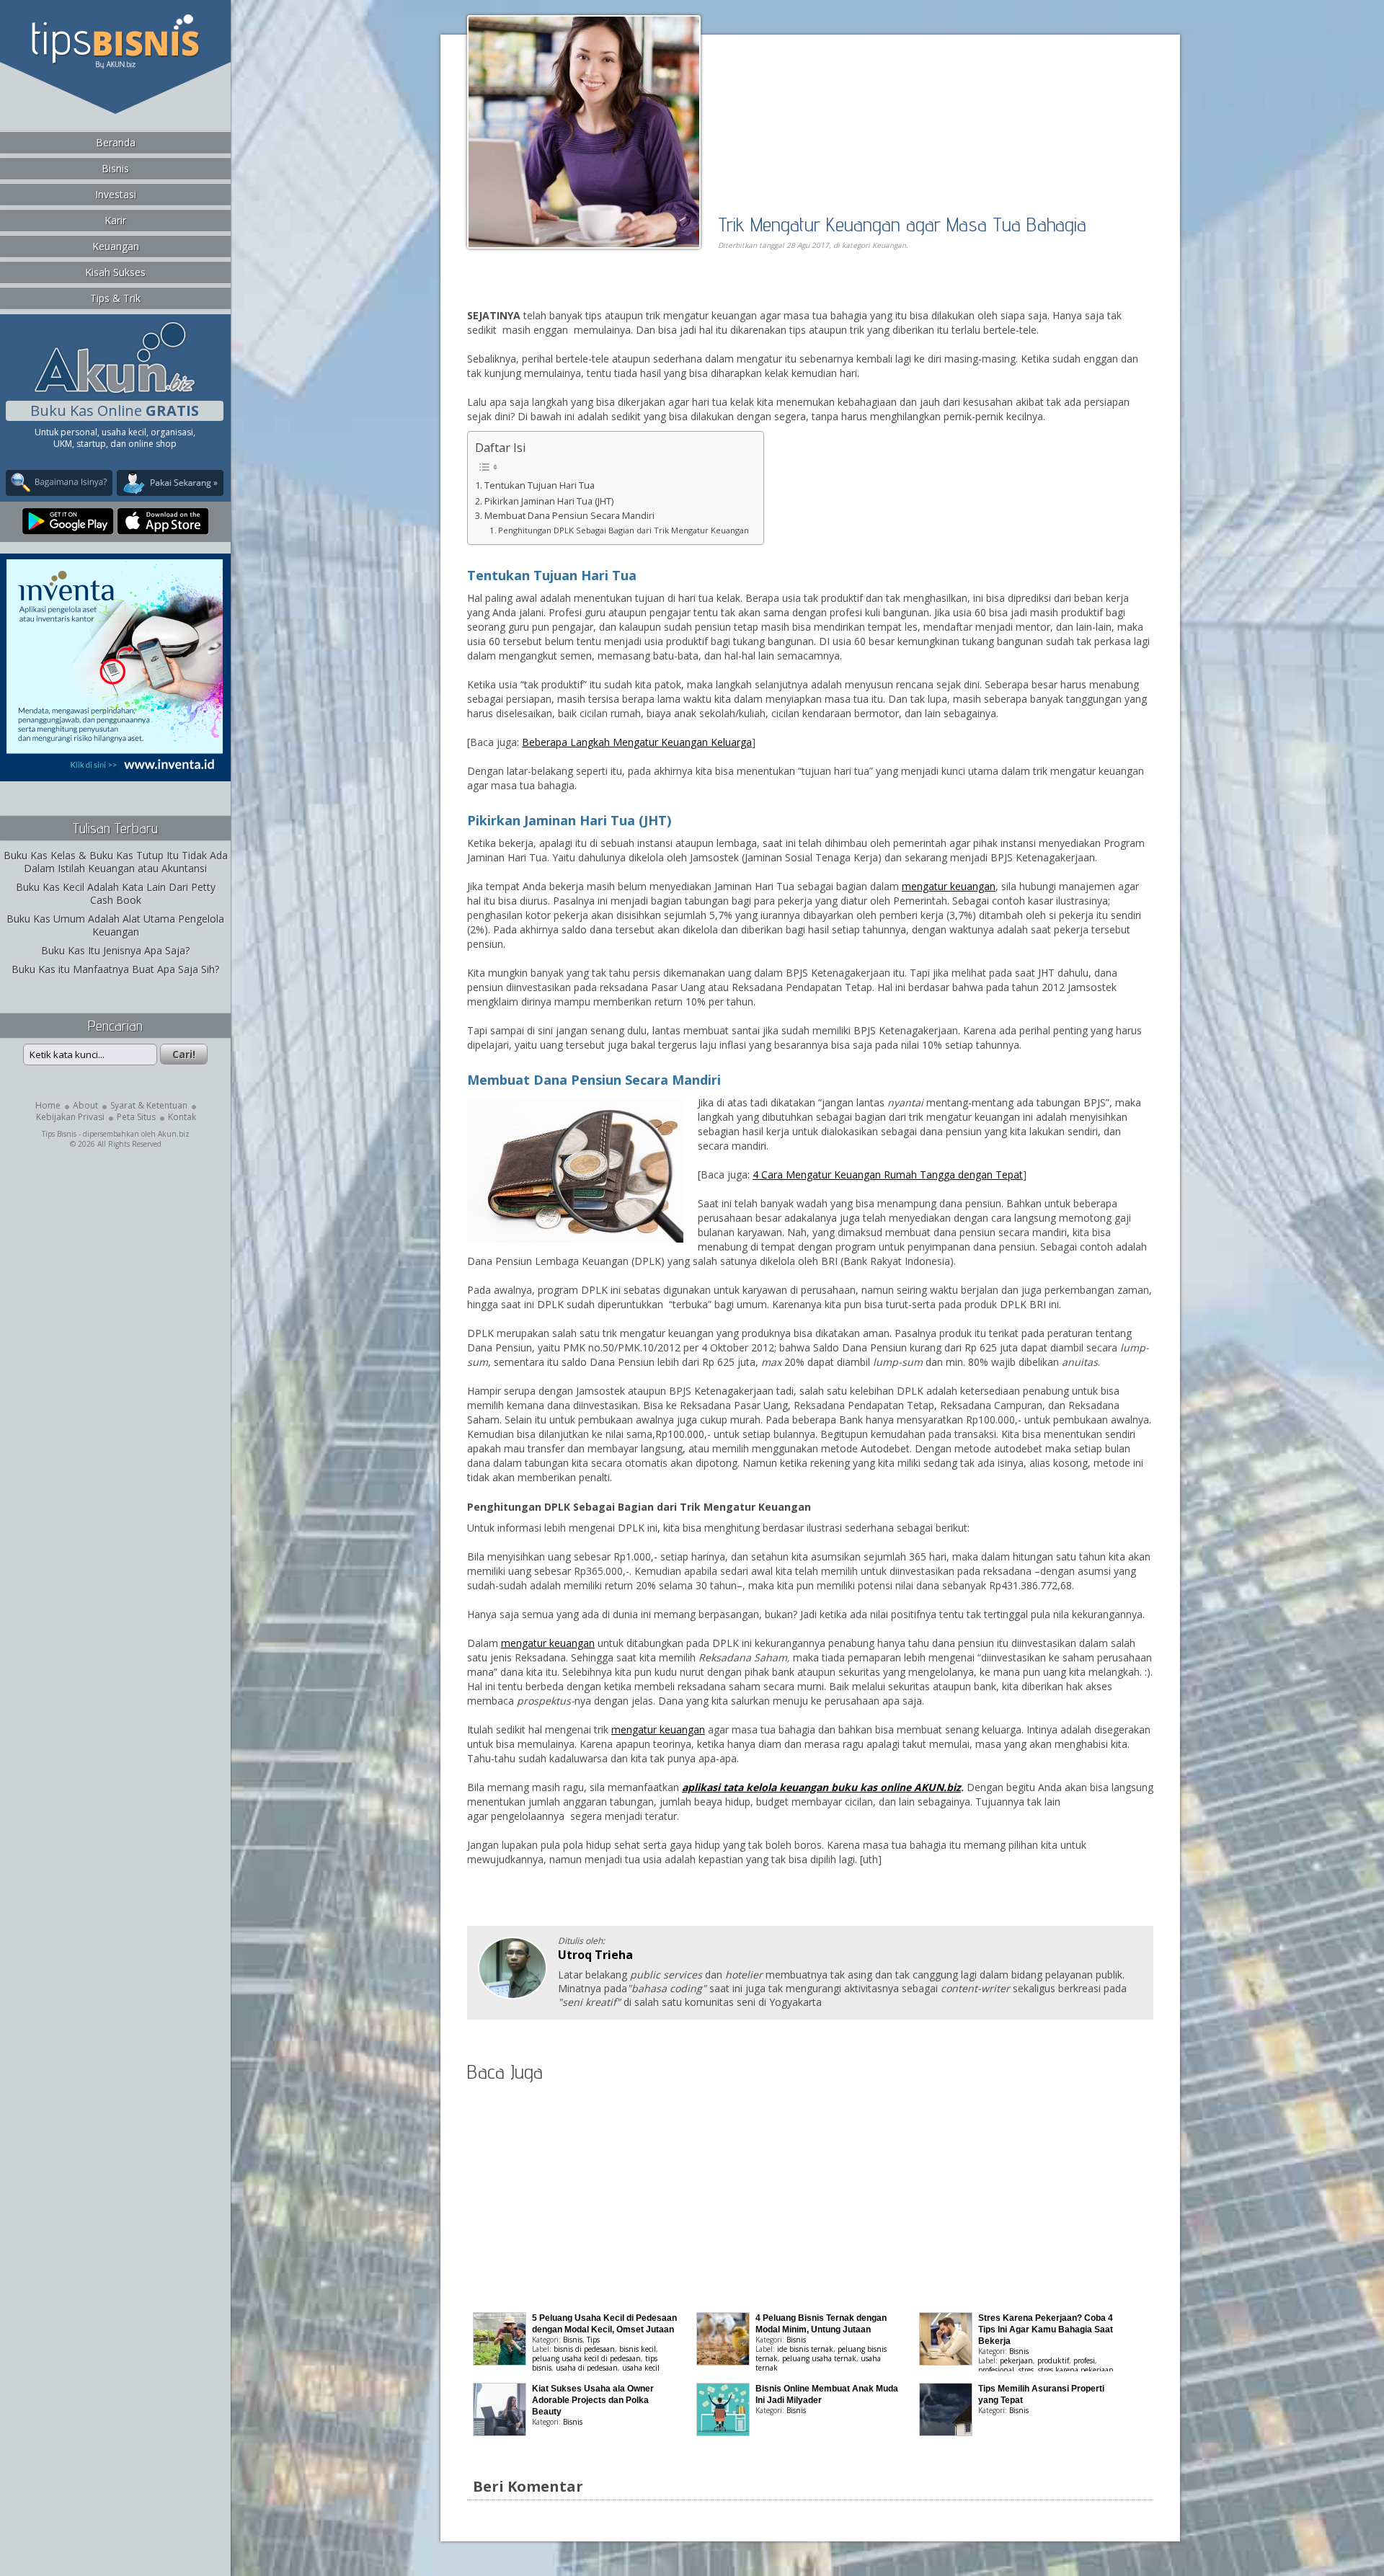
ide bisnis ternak (805, 2349)
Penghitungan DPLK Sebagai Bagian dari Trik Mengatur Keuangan (624, 530)
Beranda (116, 142)
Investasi (116, 194)
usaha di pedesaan (587, 2368)
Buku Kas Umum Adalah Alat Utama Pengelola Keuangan (115, 925)
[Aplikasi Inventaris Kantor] (115, 772)
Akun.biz (174, 1134)
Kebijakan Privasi (70, 1117)
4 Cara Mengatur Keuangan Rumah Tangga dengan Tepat (888, 1174)
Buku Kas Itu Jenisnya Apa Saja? (115, 950)
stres (1026, 2370)
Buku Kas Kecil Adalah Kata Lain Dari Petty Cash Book (116, 893)
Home (48, 1105)
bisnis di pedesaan (584, 2349)
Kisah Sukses (115, 272)
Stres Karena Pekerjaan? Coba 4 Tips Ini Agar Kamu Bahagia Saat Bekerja (1046, 2329)
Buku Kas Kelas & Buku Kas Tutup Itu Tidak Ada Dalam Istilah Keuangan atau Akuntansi (116, 862)
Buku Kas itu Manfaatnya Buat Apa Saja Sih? (115, 969)
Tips (593, 2340)
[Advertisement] (633, 293)
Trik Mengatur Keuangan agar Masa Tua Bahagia (902, 224)
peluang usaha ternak (819, 2358)
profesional (996, 2370)
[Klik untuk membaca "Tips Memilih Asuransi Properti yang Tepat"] (946, 2432)
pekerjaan (1016, 2360)
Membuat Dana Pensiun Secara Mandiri (569, 516)
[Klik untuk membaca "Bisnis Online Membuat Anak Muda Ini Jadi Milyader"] (723, 2432)
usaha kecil (641, 2368)
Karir (115, 220)
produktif (1053, 2360)
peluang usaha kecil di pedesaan (586, 2358)
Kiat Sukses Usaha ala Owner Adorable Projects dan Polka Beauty (593, 2400)
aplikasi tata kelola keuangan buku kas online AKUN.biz (821, 1787)
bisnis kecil (638, 2349)
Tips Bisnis (59, 1134)
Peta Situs (136, 1117)
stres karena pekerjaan (1076, 2370)
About (85, 1105)
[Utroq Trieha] (513, 1995)
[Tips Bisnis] (115, 66)
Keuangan (116, 246)
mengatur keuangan (949, 886)
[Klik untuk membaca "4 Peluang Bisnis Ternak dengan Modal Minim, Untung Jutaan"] (723, 2362)
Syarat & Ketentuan (149, 1105)
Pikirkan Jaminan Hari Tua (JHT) (549, 501)
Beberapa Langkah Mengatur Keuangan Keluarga (637, 742)
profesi (1084, 2360)
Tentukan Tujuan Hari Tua (540, 485)
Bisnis (115, 168)
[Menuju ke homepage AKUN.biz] (115, 391)
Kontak (182, 1117)
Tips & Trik (115, 298)
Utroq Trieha (595, 1955)
